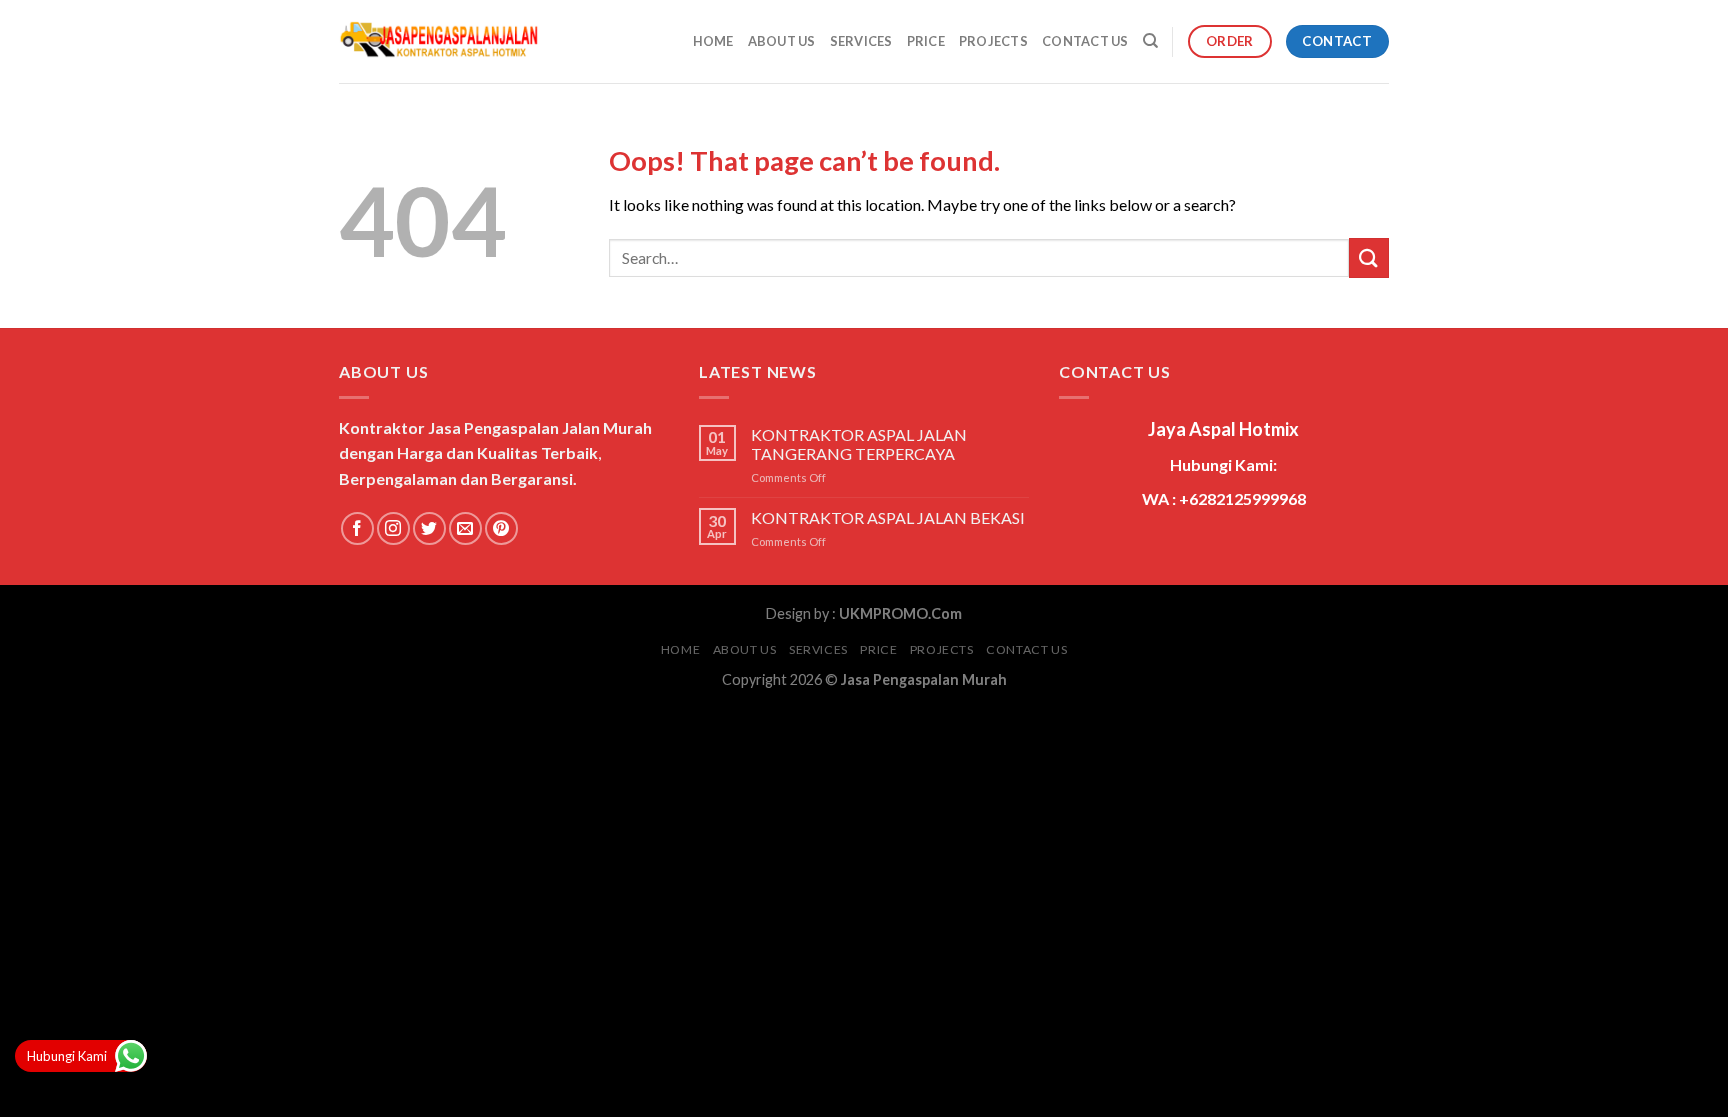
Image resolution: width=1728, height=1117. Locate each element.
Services (861, 41)
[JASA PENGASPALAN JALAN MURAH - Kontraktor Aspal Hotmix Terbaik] (439, 42)
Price (926, 41)
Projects (993, 41)
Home (713, 41)
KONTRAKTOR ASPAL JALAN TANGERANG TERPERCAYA (859, 444)
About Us (782, 41)
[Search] (1150, 41)
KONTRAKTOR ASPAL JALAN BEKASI (888, 517)
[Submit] (1369, 257)
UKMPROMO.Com (900, 613)
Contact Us (1085, 41)
